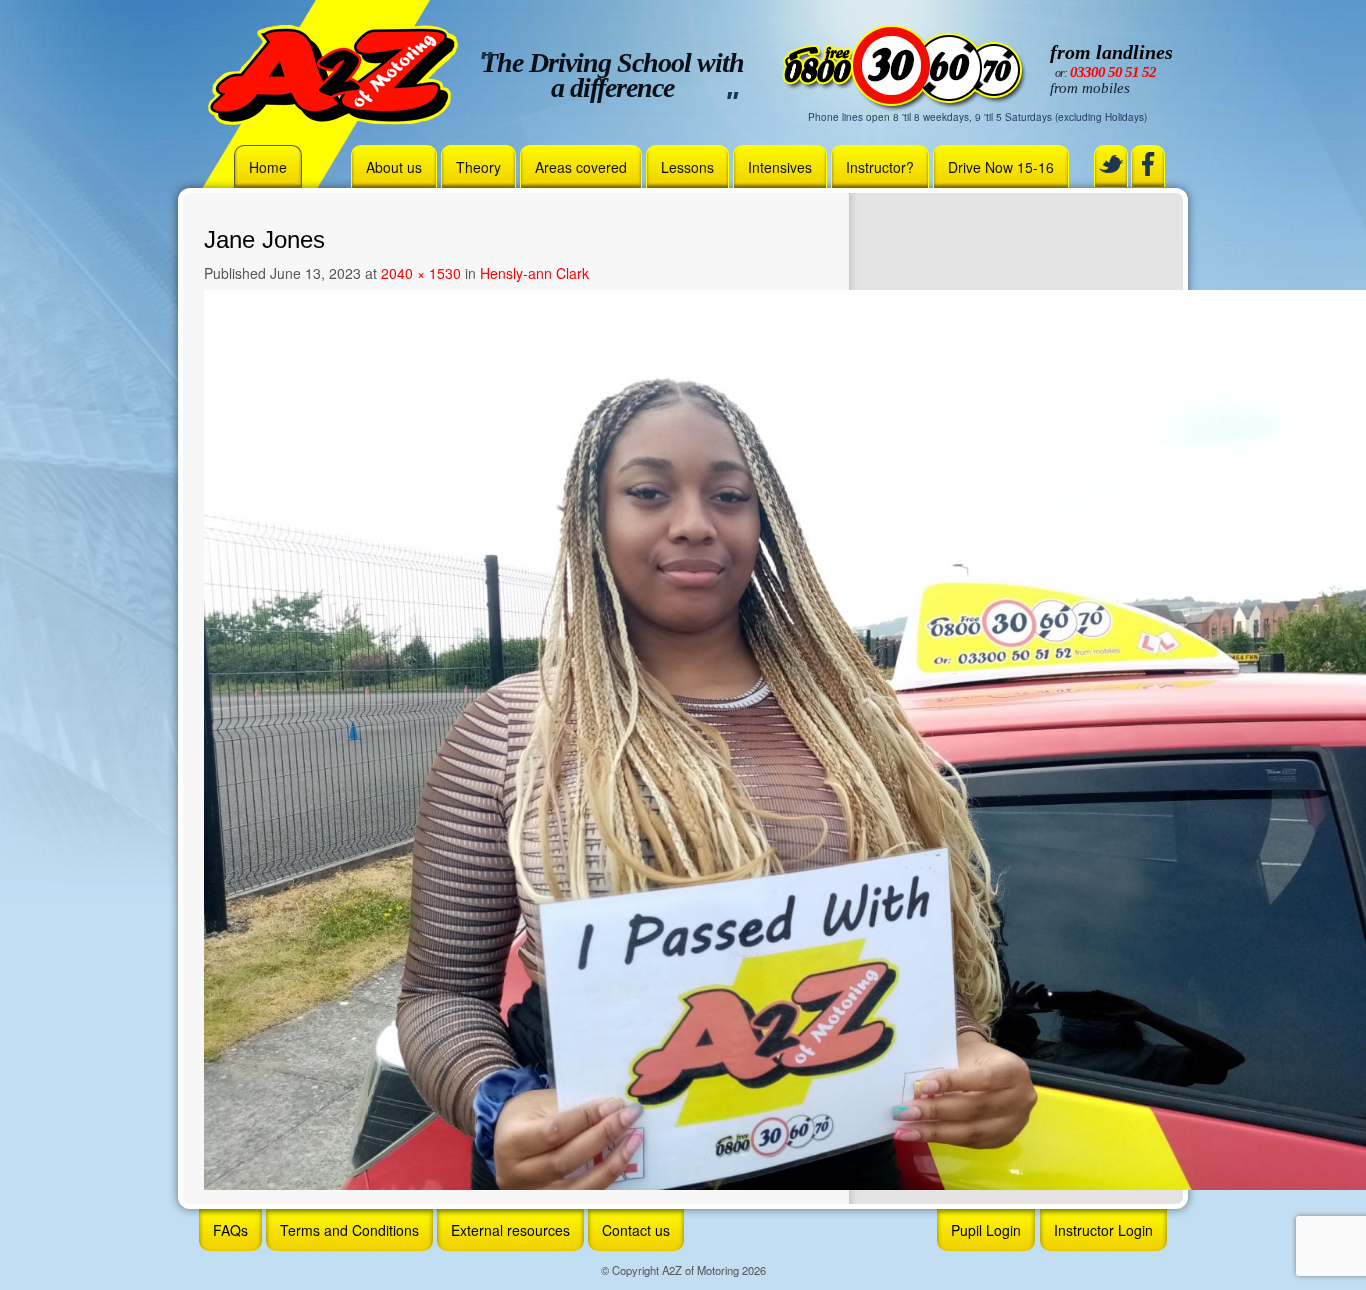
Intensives (780, 167)
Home (268, 167)
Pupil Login (986, 1230)
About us (394, 167)
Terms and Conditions (349, 1230)
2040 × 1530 (421, 273)
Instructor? (880, 167)
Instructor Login (1103, 1230)
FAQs (230, 1230)
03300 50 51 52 (1113, 72)
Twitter (1111, 164)
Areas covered (581, 167)
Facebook (1148, 164)
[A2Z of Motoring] (333, 72)
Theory (478, 167)
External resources (510, 1230)
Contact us (636, 1230)
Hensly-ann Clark (534, 273)
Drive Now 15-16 (1001, 167)
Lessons (687, 167)
